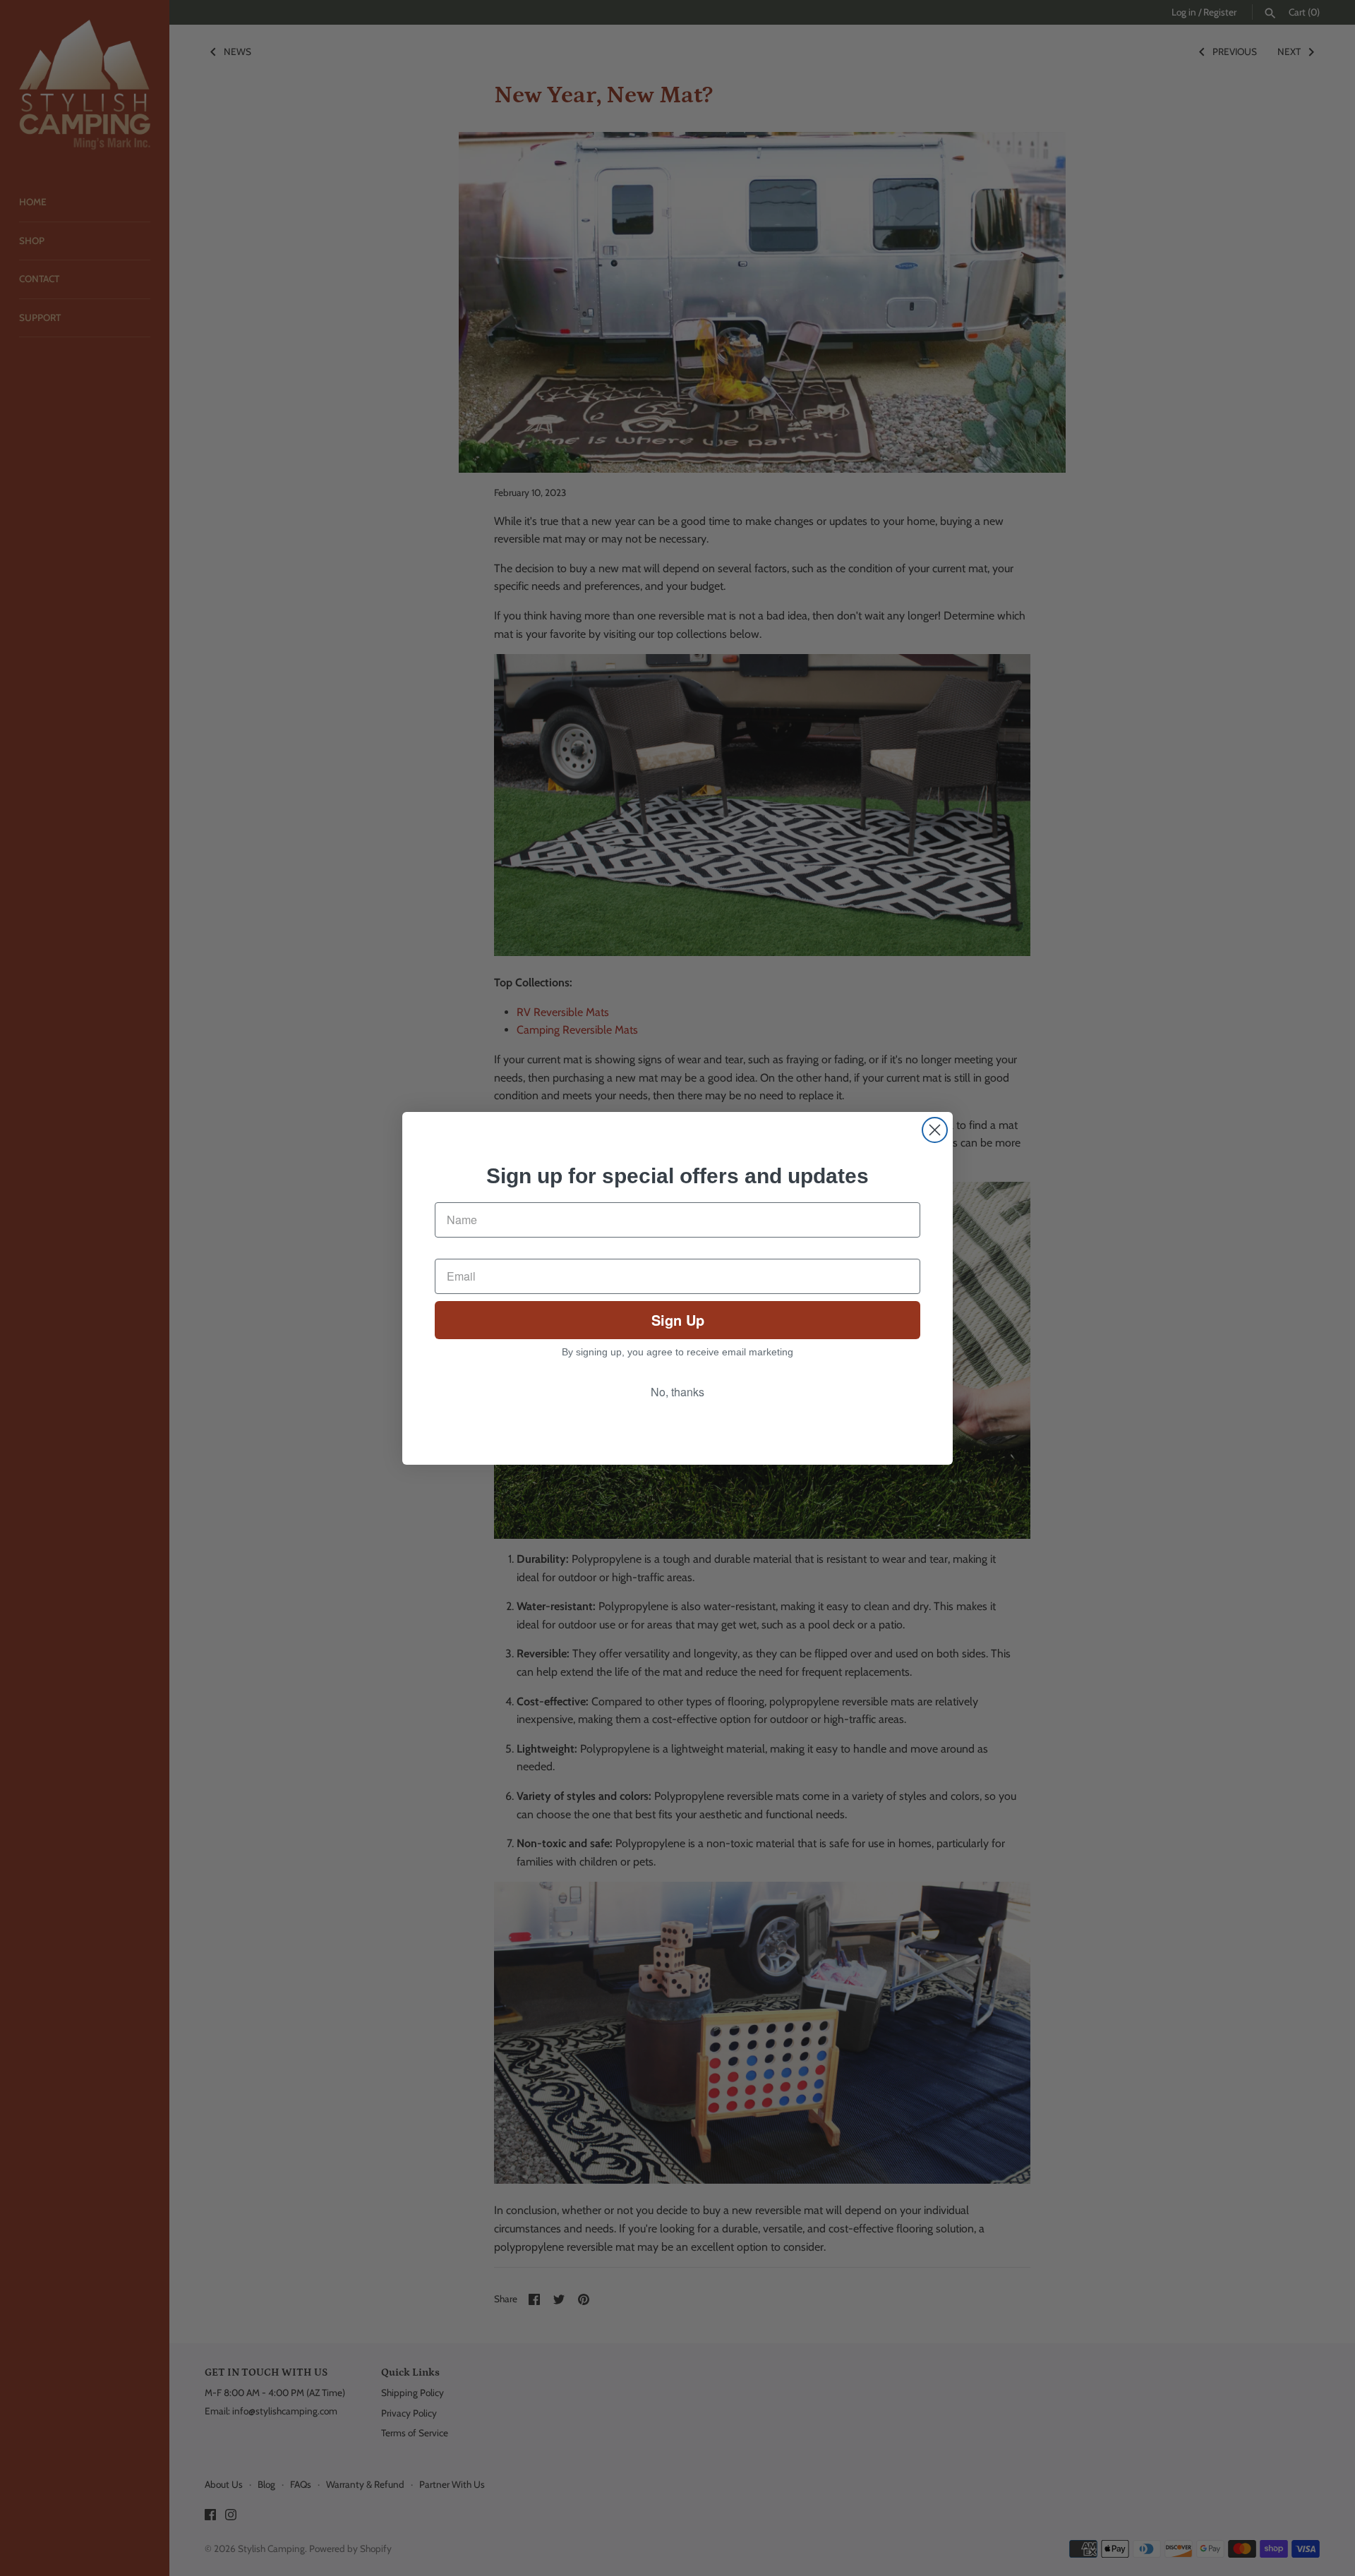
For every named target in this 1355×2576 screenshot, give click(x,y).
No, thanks (677, 1392)
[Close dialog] (935, 1130)
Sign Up (678, 1320)
